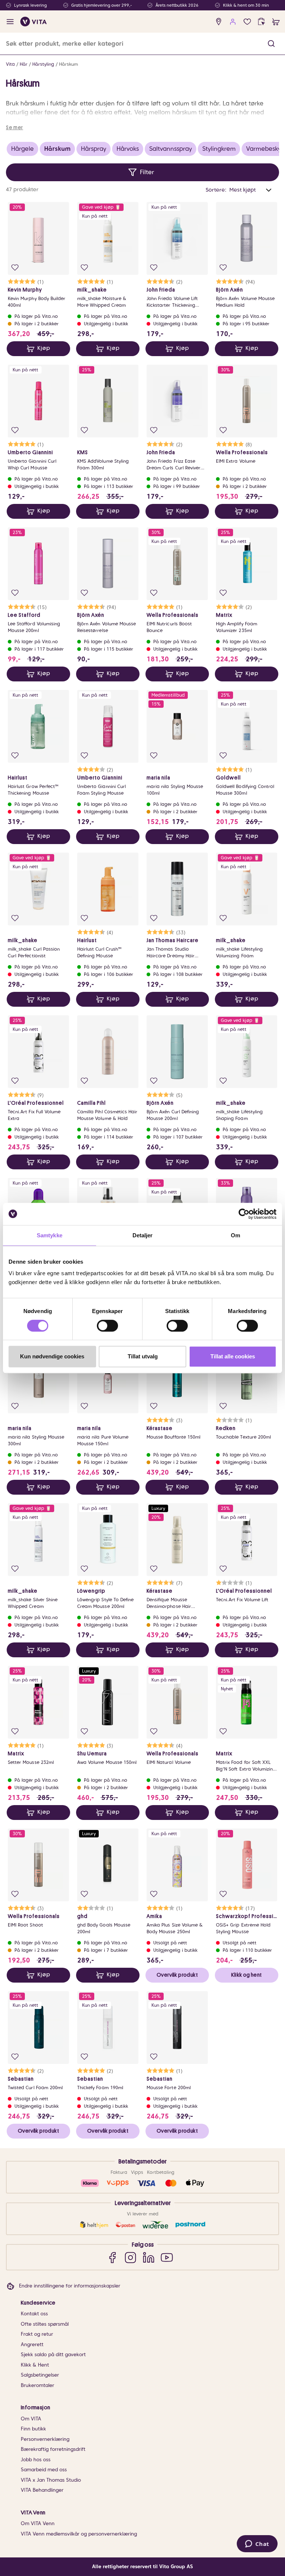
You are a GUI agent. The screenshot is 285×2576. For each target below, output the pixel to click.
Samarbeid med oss (44, 2470)
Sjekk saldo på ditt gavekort (53, 2354)
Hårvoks (128, 149)
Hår (24, 64)
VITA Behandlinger (42, 2490)
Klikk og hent (246, 1975)
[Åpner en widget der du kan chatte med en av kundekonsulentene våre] (257, 2544)
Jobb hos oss (36, 2460)
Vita (10, 64)
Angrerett (32, 2344)
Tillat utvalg (143, 1356)
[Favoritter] (247, 22)
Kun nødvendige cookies (52, 1356)
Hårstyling (43, 64)
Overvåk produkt (177, 1975)
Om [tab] (235, 1235)
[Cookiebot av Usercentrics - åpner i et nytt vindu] (244, 1214)
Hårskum (68, 64)
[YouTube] (167, 2257)
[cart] (276, 22)
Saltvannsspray (171, 149)
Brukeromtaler (37, 2385)
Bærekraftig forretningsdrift (53, 2449)
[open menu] (10, 22)
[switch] (107, 1326)
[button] (271, 44)
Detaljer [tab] (143, 1235)
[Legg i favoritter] (15, 268)
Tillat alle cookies (233, 1356)
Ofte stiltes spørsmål (45, 2324)
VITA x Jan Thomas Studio (51, 2480)
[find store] (219, 22)
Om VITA (31, 2419)
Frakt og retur (37, 2334)
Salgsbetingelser (40, 2375)
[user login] (233, 22)
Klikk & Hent (35, 2365)
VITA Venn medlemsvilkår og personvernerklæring (79, 2534)
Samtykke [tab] (50, 1235)
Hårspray (94, 149)
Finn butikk (33, 2429)
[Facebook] (112, 2257)
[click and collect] (261, 22)
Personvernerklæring (45, 2439)
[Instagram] (130, 2257)
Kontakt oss (34, 2314)
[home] (34, 22)
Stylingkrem (219, 149)
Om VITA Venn (38, 2523)
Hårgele (22, 149)
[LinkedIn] (149, 2257)
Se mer (14, 127)
